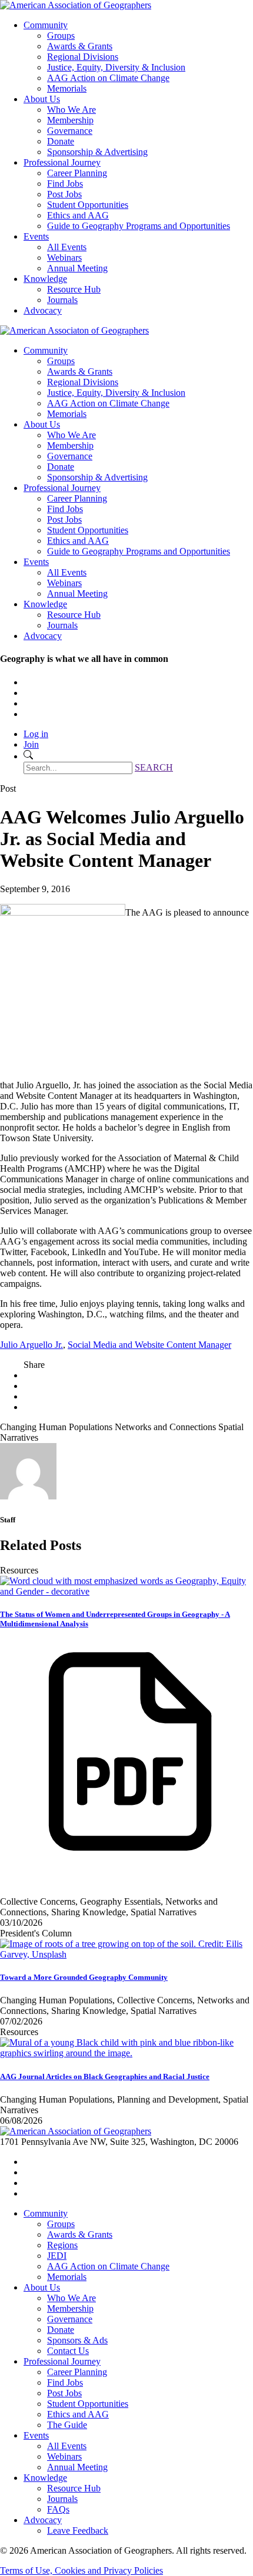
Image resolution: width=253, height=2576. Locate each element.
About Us (42, 99)
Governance (70, 131)
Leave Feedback (78, 2530)
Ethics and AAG (78, 215)
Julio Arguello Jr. (31, 1345)
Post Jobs (64, 194)
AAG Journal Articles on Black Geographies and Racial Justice (105, 2076)
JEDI (57, 2256)
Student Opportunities (88, 205)
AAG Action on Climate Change (108, 78)
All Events (67, 247)
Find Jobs (65, 184)
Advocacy (43, 310)
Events (36, 236)
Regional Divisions (83, 57)
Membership (70, 120)
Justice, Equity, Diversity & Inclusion (116, 67)
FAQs (58, 2509)
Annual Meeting (77, 268)
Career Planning (77, 173)
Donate (61, 141)
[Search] (28, 756)
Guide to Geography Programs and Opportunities (139, 226)
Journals (62, 300)
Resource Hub (74, 289)
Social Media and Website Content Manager (149, 1345)
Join (31, 744)
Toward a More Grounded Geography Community (84, 1977)
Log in (36, 734)
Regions (62, 2245)
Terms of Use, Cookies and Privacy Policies (81, 2570)
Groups (61, 36)
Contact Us (68, 2351)
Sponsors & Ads (77, 2340)
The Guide (67, 2425)
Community (46, 25)
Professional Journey (62, 162)
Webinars (64, 258)
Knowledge (45, 279)
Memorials (67, 88)
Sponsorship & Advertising (97, 152)
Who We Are (71, 110)
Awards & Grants (80, 46)
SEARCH (154, 767)
